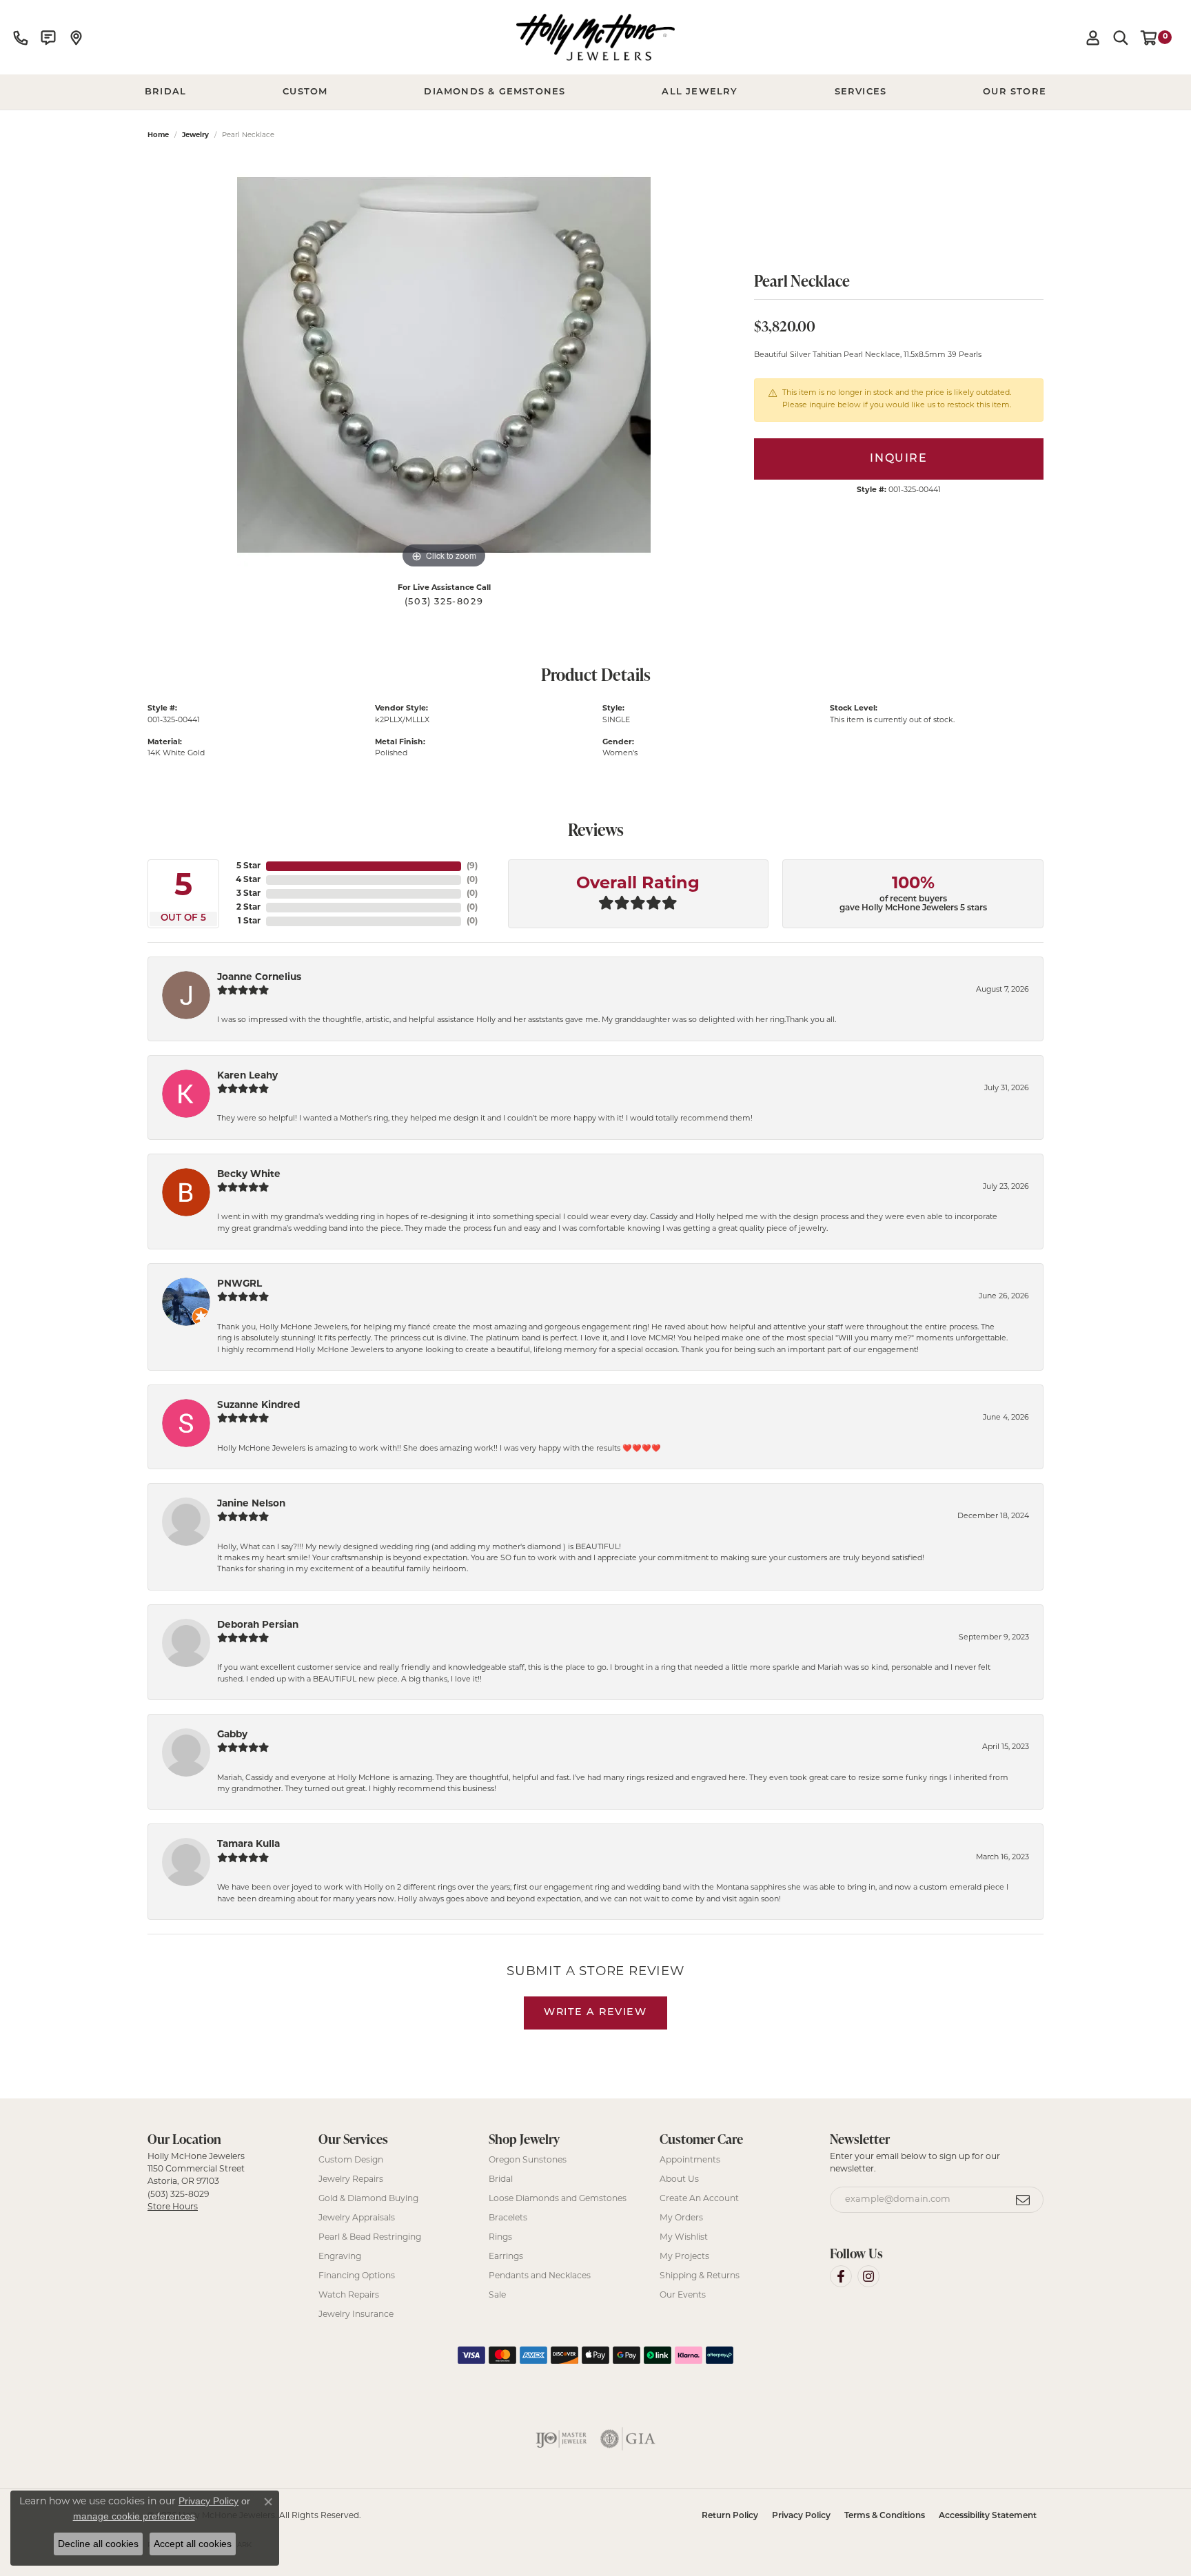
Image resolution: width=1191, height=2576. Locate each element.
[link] (21, 37)
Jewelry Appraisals (357, 2218)
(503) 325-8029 (444, 602)
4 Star (248, 880)
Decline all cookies (98, 2544)
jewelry (195, 135)
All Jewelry (700, 92)
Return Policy (730, 2516)
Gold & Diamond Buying (368, 2199)
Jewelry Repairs (351, 2180)
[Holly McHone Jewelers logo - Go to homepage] (595, 37)
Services (861, 92)
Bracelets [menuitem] (508, 2218)
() (472, 866)
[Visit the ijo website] (561, 2439)
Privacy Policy (801, 2516)
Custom (305, 92)
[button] (1093, 37)
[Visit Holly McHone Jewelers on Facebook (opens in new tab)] (841, 2276)
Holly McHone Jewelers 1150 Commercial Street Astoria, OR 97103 (196, 2182)
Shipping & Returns (700, 2276)
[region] (444, 365)
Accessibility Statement (988, 2516)
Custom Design (351, 2160)
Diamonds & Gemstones (495, 92)
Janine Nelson (251, 1504)
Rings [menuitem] (500, 2238)
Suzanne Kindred (258, 1405)
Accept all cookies (193, 2544)
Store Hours (173, 2207)
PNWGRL (240, 1284)
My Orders (681, 2218)
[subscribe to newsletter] (1024, 2200)
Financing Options (357, 2276)
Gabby (232, 1735)
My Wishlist (684, 2238)
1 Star (249, 921)
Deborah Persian (258, 1625)
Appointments (690, 2160)
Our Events (683, 2296)
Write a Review (595, 2013)
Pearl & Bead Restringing (370, 2238)
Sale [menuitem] (497, 2296)
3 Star (248, 894)
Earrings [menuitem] (506, 2257)
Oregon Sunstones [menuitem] (528, 2160)
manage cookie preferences (134, 2516)
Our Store (1015, 92)
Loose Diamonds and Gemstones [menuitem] (558, 2199)
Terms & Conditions (885, 2516)
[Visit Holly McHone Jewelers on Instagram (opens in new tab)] (868, 2276)
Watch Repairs (349, 2296)
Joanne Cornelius (259, 978)
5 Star (248, 866)
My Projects (684, 2257)
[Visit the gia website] (628, 2439)
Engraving (340, 2257)
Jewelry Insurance (356, 2315)
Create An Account (699, 2199)
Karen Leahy (247, 1076)
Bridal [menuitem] (501, 2180)
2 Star (248, 908)
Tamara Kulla (248, 1844)
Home (158, 135)
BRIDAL (165, 92)
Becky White (249, 1175)
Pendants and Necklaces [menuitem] (540, 2276)
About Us (679, 2180)
